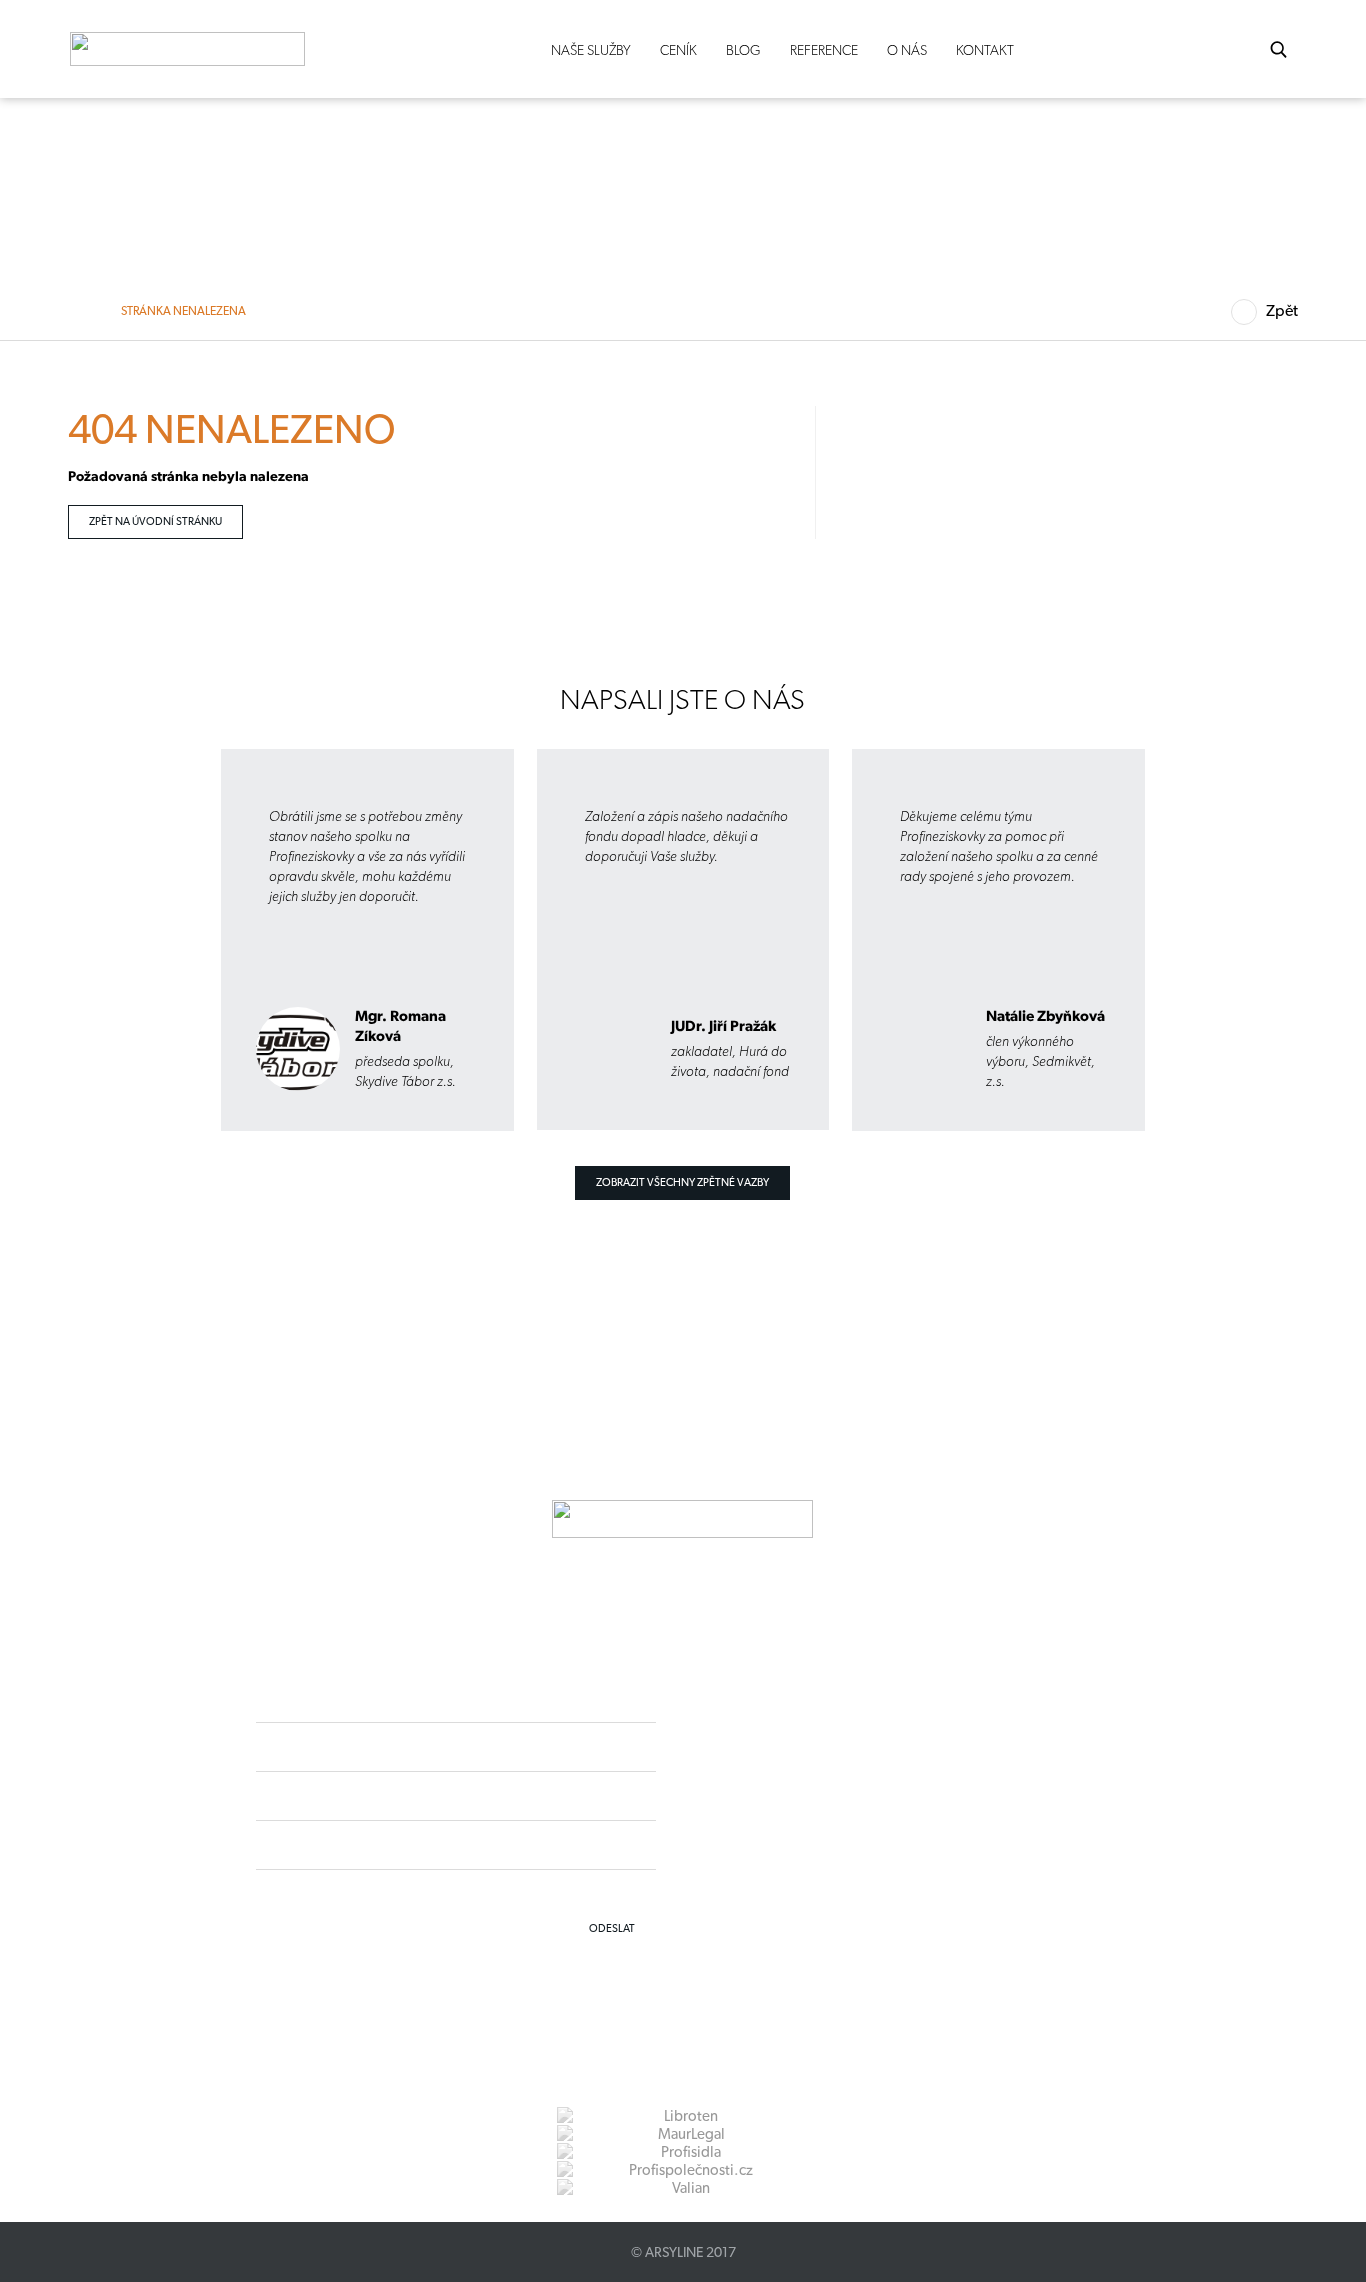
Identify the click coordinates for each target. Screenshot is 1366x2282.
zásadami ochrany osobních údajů (567, 1892)
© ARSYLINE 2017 (683, 2252)
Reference (824, 50)
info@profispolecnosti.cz (839, 1813)
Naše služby (591, 50)
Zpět (1282, 310)
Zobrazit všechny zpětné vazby (682, 1182)
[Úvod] (85, 311)
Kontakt (985, 50)
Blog (743, 50)
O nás (907, 50)
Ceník (678, 50)
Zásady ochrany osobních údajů (819, 1849)
